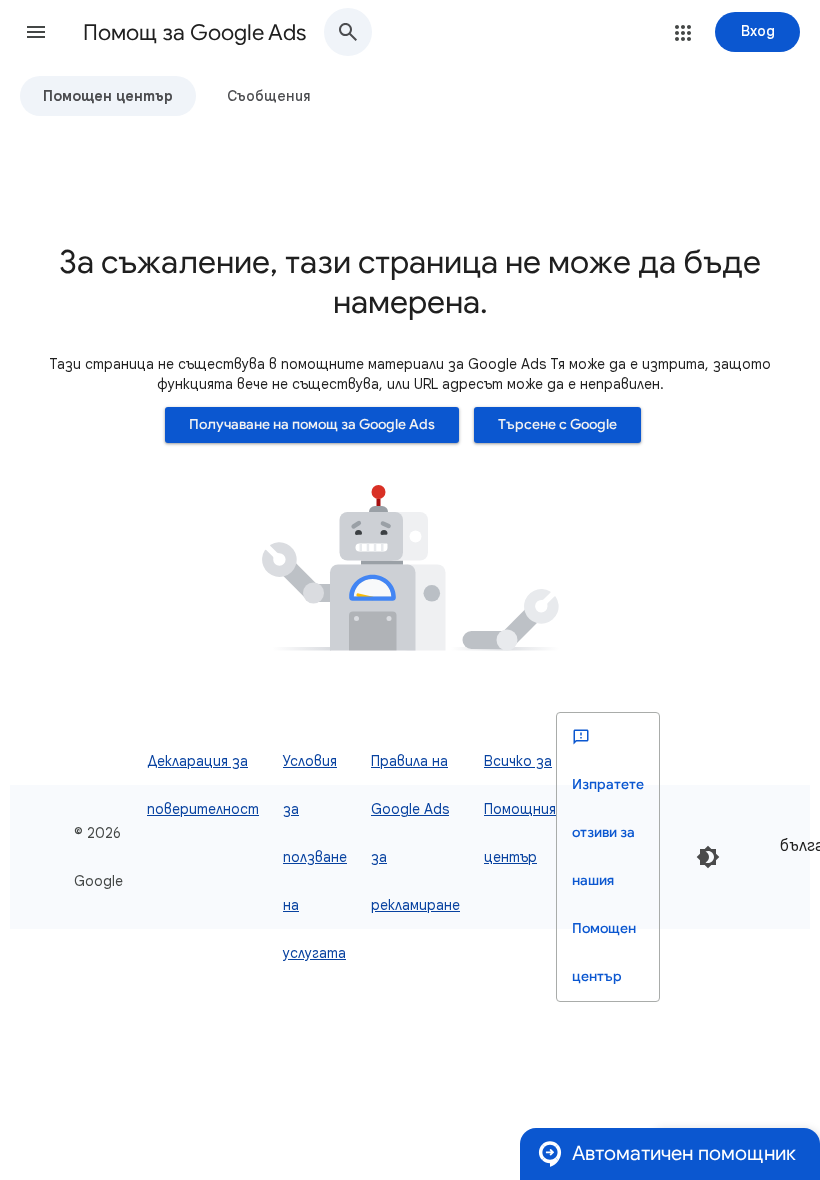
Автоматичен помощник (684, 1153)
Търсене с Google (557, 424)
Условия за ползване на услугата (315, 857)
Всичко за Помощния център (520, 809)
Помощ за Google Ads (194, 32)
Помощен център (108, 96)
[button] (36, 32)
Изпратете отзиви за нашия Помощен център (608, 880)
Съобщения (269, 96)
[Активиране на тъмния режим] (708, 857)
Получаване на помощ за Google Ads (312, 424)
